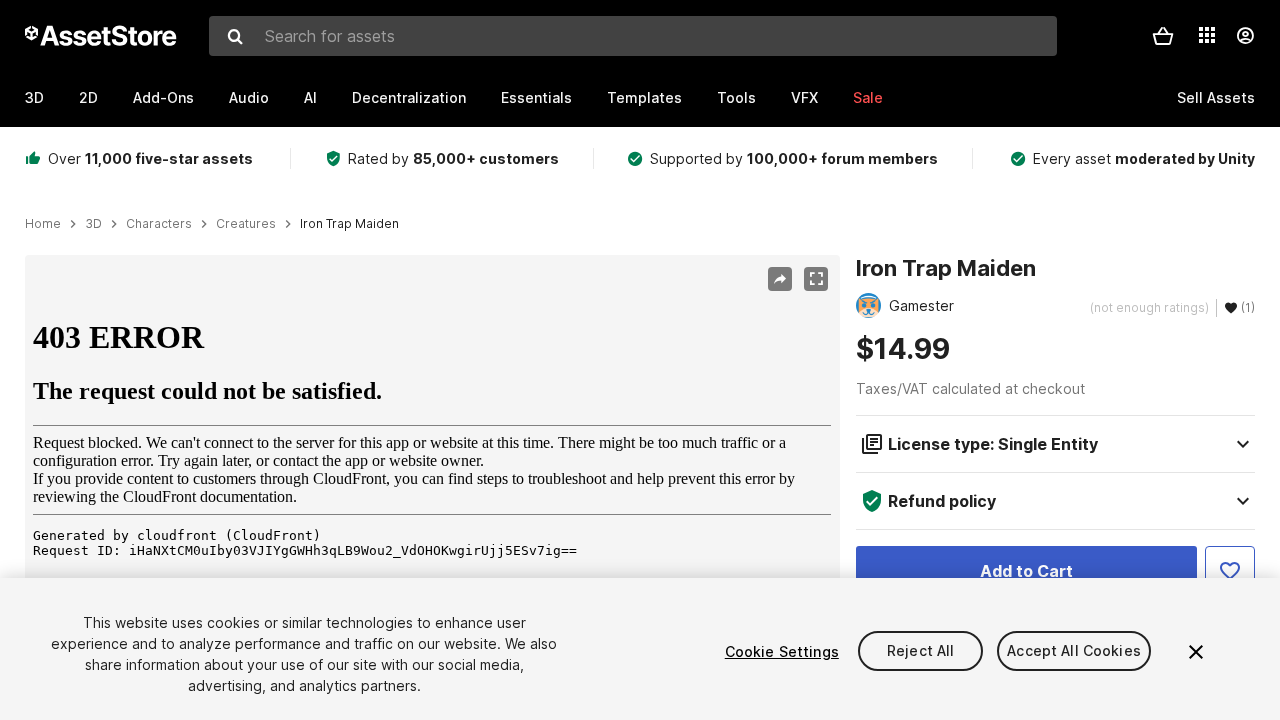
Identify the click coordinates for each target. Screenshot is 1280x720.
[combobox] (633, 36)
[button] (1163, 36)
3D (34, 97)
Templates (644, 97)
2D (88, 97)
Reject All (920, 651)
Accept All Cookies (1074, 651)
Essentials (536, 97)
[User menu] (1245, 36)
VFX (804, 97)
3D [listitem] (93, 224)
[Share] (780, 279)
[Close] (1196, 652)
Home (43, 224)
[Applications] (1207, 35)
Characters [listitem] (159, 224)
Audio (249, 97)
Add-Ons (163, 97)
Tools (736, 97)
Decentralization (409, 97)
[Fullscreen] (816, 279)
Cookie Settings (782, 651)
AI (310, 97)
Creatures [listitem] (246, 224)
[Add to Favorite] (1230, 571)
